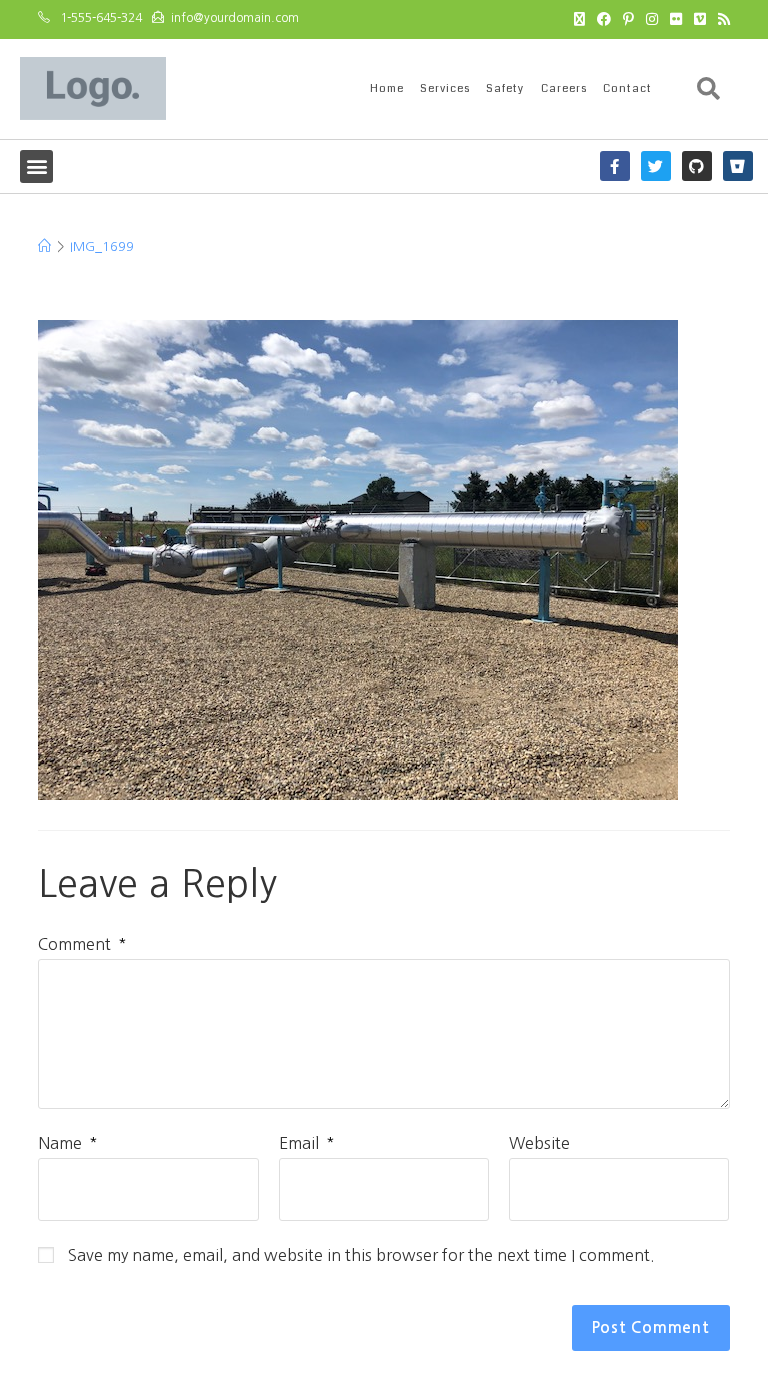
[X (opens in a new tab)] (579, 19)
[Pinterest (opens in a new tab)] (628, 19)
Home (387, 88)
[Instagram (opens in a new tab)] (652, 19)
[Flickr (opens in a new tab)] (676, 19)
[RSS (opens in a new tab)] (721, 19)
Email (307, 1143)
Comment (82, 944)
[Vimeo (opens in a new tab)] (700, 19)
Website (539, 1143)
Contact (627, 88)
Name (68, 1143)
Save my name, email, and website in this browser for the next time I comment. (361, 1255)
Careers (564, 88)
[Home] (44, 246)
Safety (505, 88)
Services (445, 88)
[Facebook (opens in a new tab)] (604, 19)
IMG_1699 (102, 246)
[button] (709, 89)
